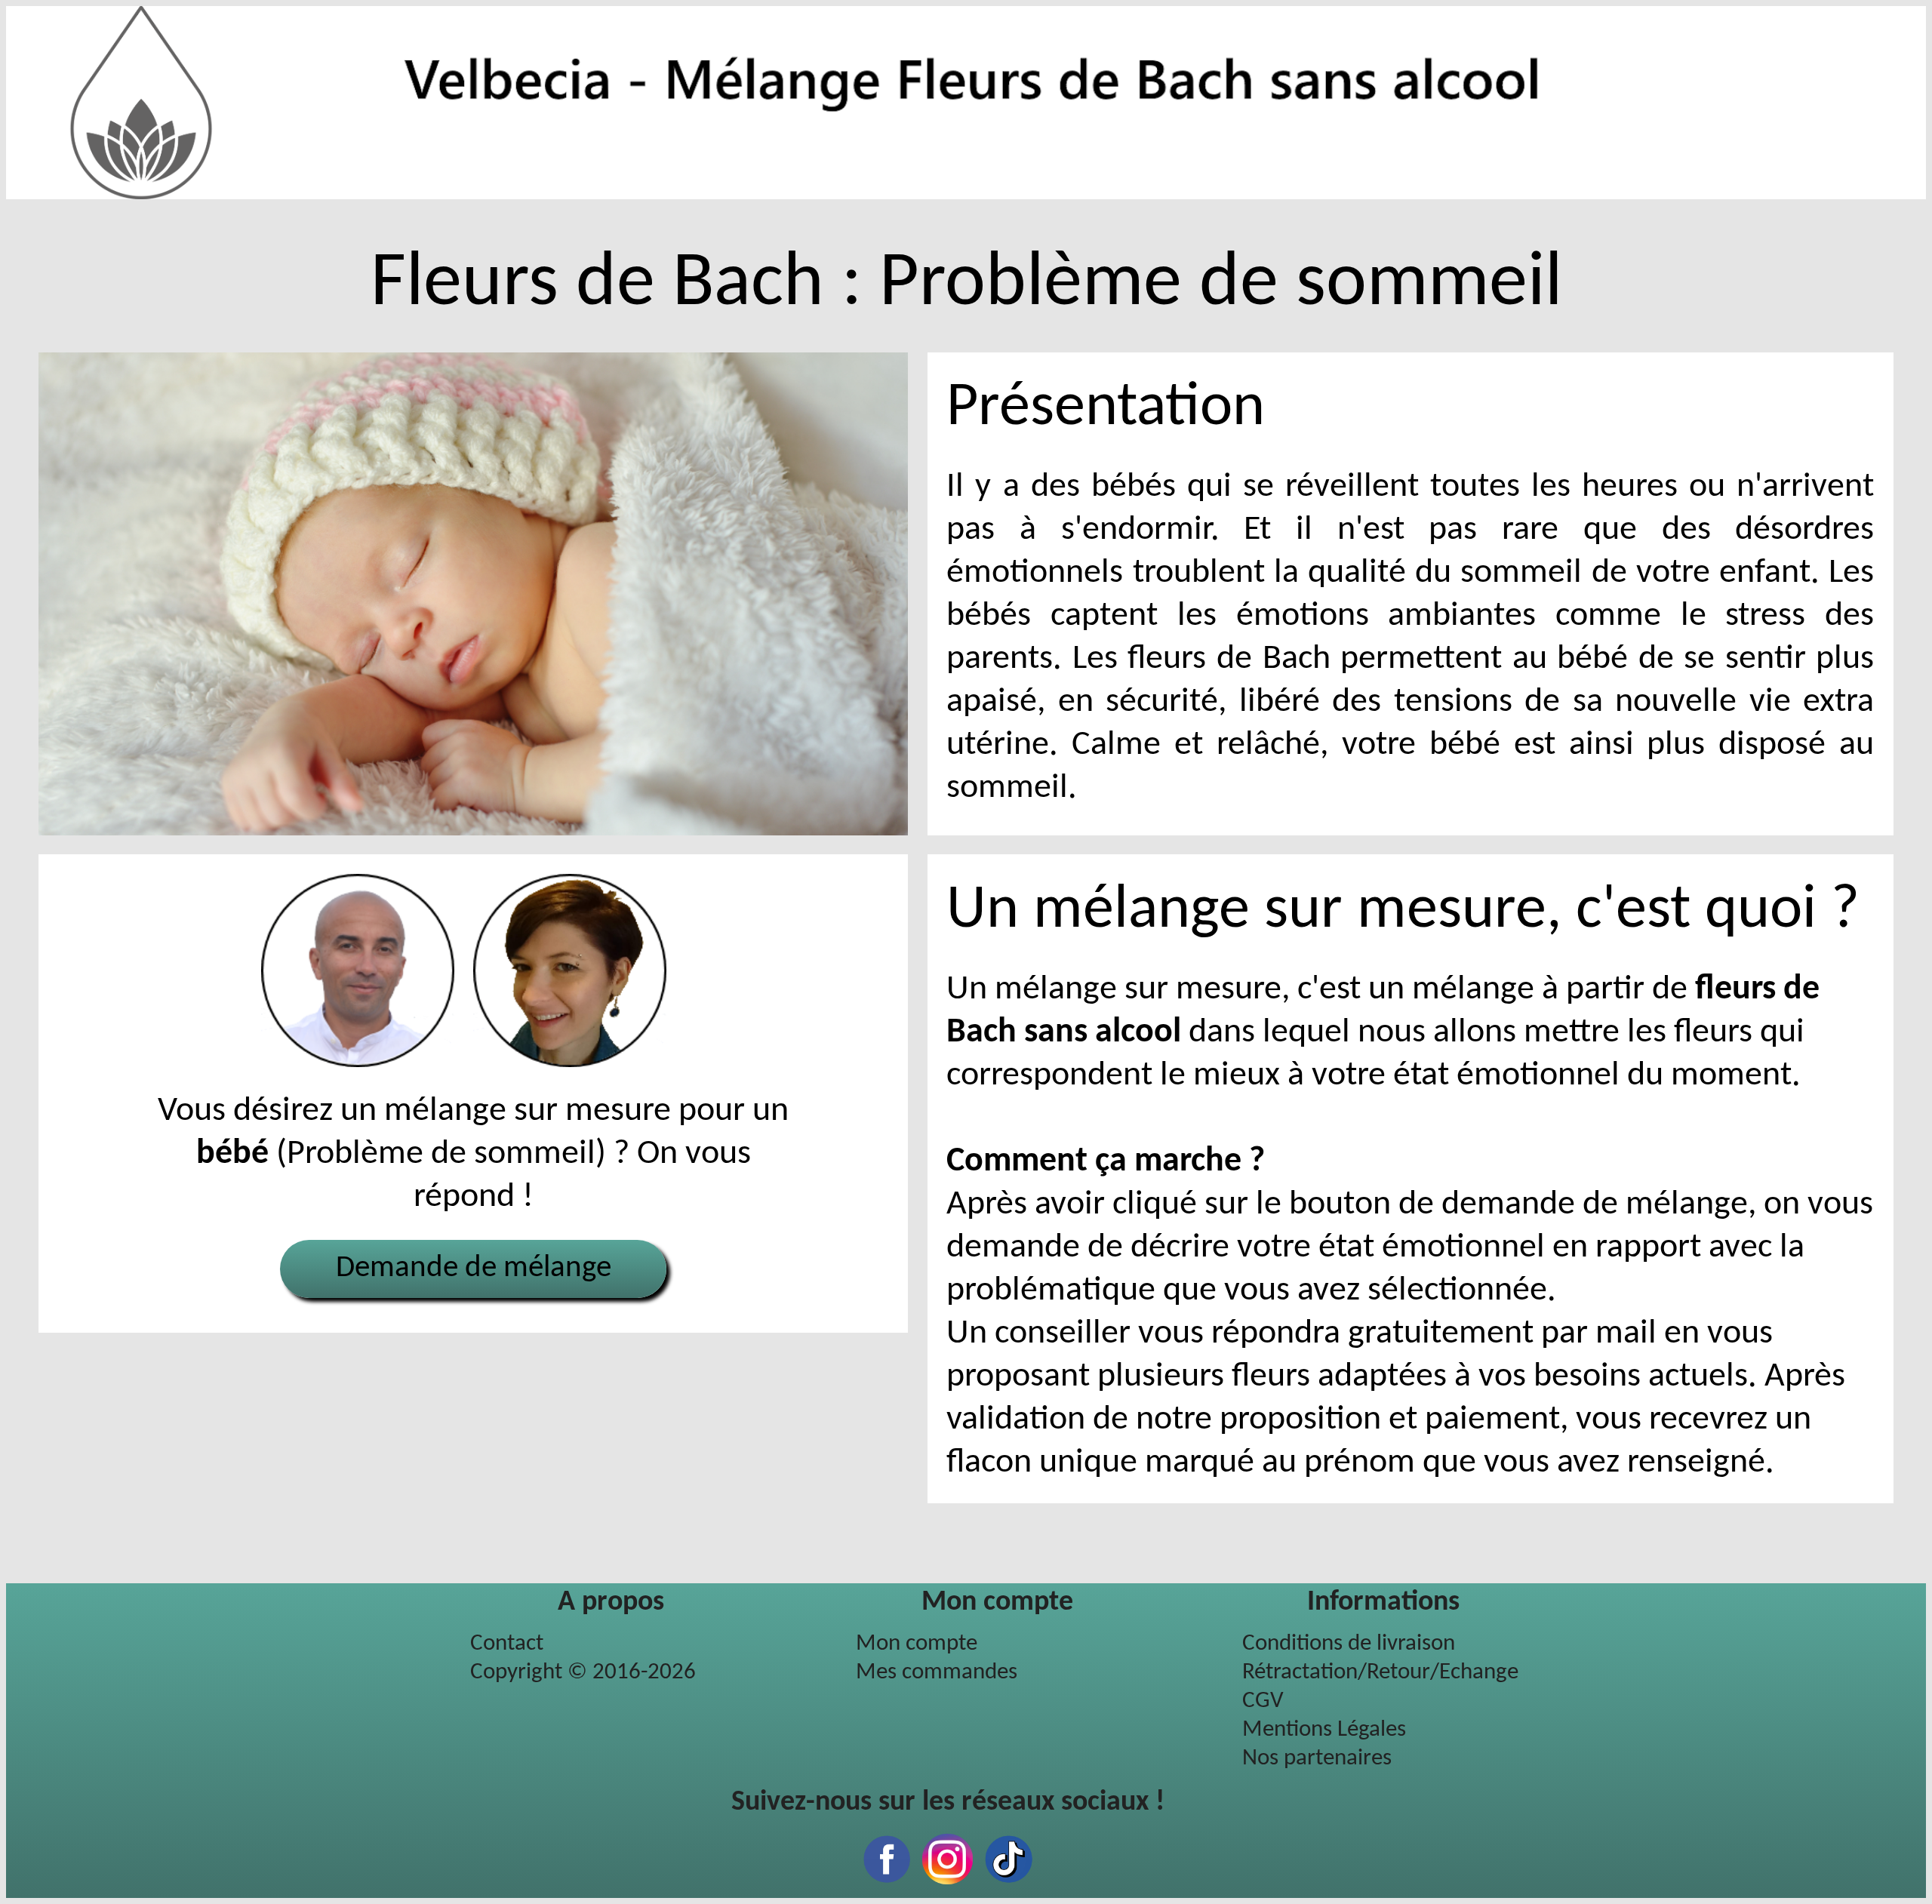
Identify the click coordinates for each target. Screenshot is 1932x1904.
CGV (1263, 1701)
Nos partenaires (1317, 1759)
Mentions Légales (1324, 1730)
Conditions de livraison (1349, 1644)
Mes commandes (937, 1673)
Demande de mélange (474, 1268)
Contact (507, 1644)
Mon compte (917, 1644)
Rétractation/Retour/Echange (1380, 1673)
